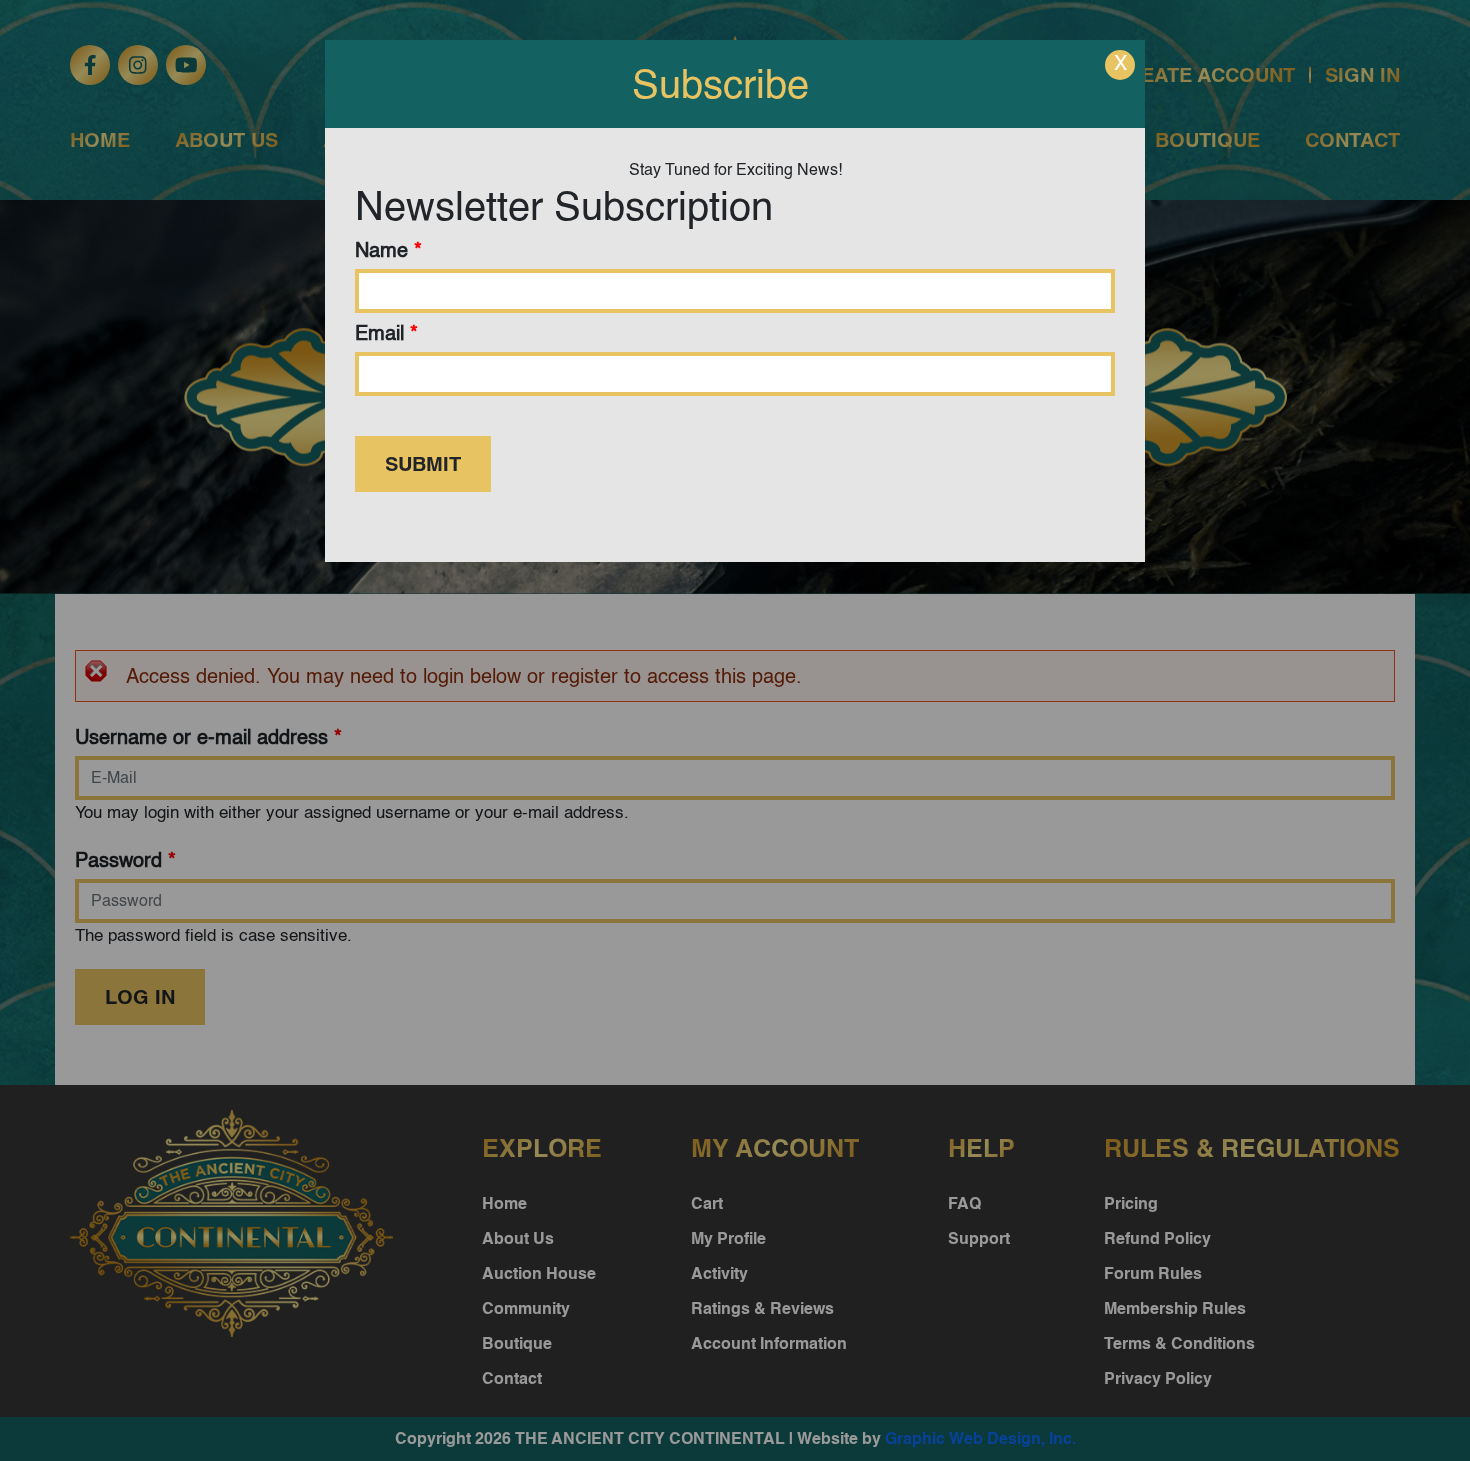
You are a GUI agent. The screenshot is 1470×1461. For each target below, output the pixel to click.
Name (388, 250)
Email (386, 333)
